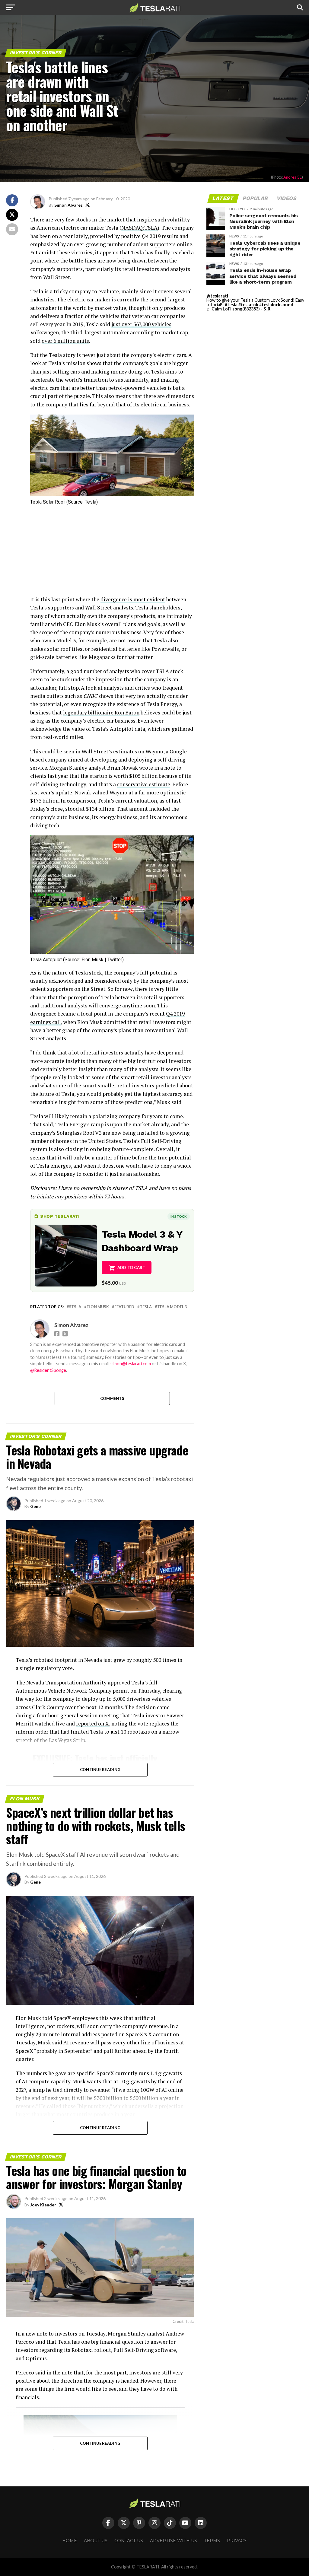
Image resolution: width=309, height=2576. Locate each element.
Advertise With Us (174, 2541)
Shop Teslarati (60, 1216)
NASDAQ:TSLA (139, 228)
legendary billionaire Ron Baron (101, 712)
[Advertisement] (112, 553)
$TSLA (75, 1307)
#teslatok (248, 305)
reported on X (92, 1724)
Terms (212, 2541)
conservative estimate (144, 784)
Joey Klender (43, 2205)
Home (70, 2541)
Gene (35, 1506)
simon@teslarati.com (131, 1364)
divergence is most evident (133, 599)
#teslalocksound (276, 305)
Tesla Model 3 (172, 1307)
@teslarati (217, 296)
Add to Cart (131, 1267)
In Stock (179, 1216)
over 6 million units (65, 341)
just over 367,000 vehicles (141, 324)
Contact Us (129, 2541)
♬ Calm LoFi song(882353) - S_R (238, 309)
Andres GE (293, 177)
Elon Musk (98, 1307)
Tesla (146, 1307)
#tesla (231, 305)
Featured (124, 1307)
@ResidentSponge (48, 1370)
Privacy (237, 2541)
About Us (96, 2541)
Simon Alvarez (68, 205)
